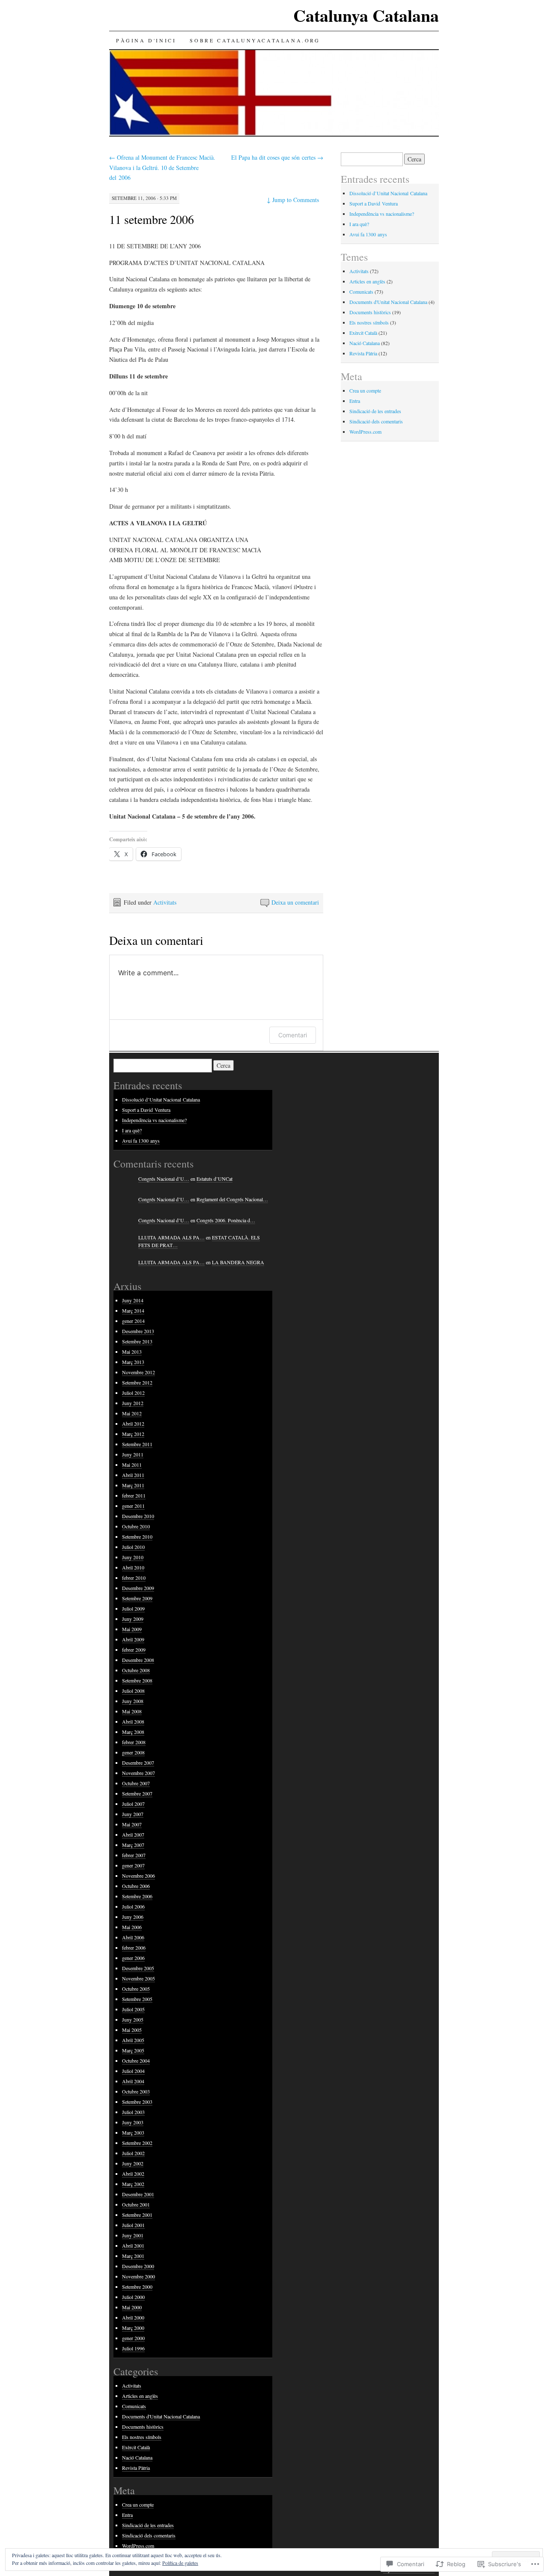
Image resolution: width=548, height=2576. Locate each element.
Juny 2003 (133, 2122)
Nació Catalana (365, 343)
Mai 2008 (132, 1711)
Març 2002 (133, 2184)
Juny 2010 (133, 1557)
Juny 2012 (133, 1403)
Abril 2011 (133, 1475)
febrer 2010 (134, 1578)
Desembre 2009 (138, 1588)
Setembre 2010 (137, 1537)
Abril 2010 (133, 1567)
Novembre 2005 (138, 1978)
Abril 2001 (133, 2245)
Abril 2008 (133, 1721)
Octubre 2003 (136, 2091)
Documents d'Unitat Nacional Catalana (388, 302)
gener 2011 (133, 1506)
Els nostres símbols (369, 322)
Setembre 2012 (137, 1382)
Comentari (293, 1035)
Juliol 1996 (133, 2348)
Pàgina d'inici (146, 40)
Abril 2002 (133, 2174)
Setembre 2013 (137, 1341)
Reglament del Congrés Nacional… (232, 1199)
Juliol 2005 (133, 2009)
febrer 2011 (134, 1495)
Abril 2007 (133, 1834)
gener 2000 (133, 2338)
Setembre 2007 (137, 1793)
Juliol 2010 (133, 1547)
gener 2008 (133, 1752)
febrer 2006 (134, 1948)
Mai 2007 (132, 1824)
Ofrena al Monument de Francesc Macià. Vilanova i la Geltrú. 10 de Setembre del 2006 (162, 168)
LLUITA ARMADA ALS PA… (171, 1237)
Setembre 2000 (137, 2287)
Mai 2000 (132, 2307)
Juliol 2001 (133, 2225)
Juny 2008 (133, 1701)
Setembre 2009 (137, 1598)
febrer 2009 (134, 1650)
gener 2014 (133, 1321)
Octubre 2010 (136, 1526)
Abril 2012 (133, 1424)
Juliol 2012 (133, 1393)
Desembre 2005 (138, 1968)
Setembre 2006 (137, 1896)
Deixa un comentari (295, 902)
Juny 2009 (133, 1619)
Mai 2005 (132, 2030)
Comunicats (361, 292)
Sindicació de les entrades (375, 411)
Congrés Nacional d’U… (164, 1179)
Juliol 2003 (133, 2112)
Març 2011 (133, 1485)
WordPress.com (365, 432)
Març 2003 (133, 2132)
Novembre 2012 (138, 1372)
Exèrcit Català (363, 333)
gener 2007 (133, 1865)
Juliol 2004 (133, 2071)
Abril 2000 (133, 2317)
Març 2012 (133, 1434)
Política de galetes (180, 2563)
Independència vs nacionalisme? (382, 214)
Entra (355, 401)
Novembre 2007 (138, 1773)
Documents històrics (370, 312)
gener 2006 (133, 1958)
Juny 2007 (133, 1814)
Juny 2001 (133, 2235)
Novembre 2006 (138, 1876)
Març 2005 (133, 2050)
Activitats (165, 902)
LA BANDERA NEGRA (238, 1262)
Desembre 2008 (138, 1660)
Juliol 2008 (133, 1691)
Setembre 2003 (137, 2102)
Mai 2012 (132, 1413)
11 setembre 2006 (152, 219)
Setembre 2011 (137, 1444)
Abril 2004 (133, 2081)
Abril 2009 (133, 1639)
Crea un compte (365, 390)
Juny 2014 (133, 1300)
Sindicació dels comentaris (376, 421)
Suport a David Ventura (374, 203)
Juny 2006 (133, 1917)
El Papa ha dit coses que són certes (277, 157)
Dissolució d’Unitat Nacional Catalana (388, 193)
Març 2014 (133, 1310)
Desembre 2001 (138, 2194)
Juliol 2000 (133, 2297)
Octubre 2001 (136, 2204)
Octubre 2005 (136, 1989)
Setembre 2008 (137, 1680)
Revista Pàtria (363, 353)
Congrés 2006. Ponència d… (226, 1220)
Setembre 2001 (137, 2215)
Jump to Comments (293, 200)
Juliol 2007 (133, 1804)
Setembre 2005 (137, 1999)
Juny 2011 (133, 1454)
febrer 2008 (134, 1742)
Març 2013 (133, 1362)
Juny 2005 (133, 2019)
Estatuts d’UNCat (214, 1179)
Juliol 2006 (133, 1906)
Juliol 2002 (133, 2153)
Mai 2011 (132, 1465)
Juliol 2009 (133, 1608)
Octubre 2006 (136, 1886)
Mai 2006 (132, 1927)
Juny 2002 (133, 2163)
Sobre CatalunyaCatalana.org (255, 40)
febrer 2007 (134, 1855)
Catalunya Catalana (366, 15)
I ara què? (359, 224)
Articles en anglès (367, 281)
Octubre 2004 (136, 2061)
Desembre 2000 (138, 2266)
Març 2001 (133, 2256)
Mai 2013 (132, 1352)
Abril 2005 (133, 2040)
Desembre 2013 (138, 1331)
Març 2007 (133, 1845)
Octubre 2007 (136, 1783)
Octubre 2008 (136, 1670)
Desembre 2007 (138, 1763)
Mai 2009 (132, 1629)
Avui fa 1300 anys (368, 234)
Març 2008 (133, 1732)
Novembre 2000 (138, 2276)
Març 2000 (133, 2328)
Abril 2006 (133, 1937)
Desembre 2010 (138, 1516)
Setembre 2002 (137, 2143)
